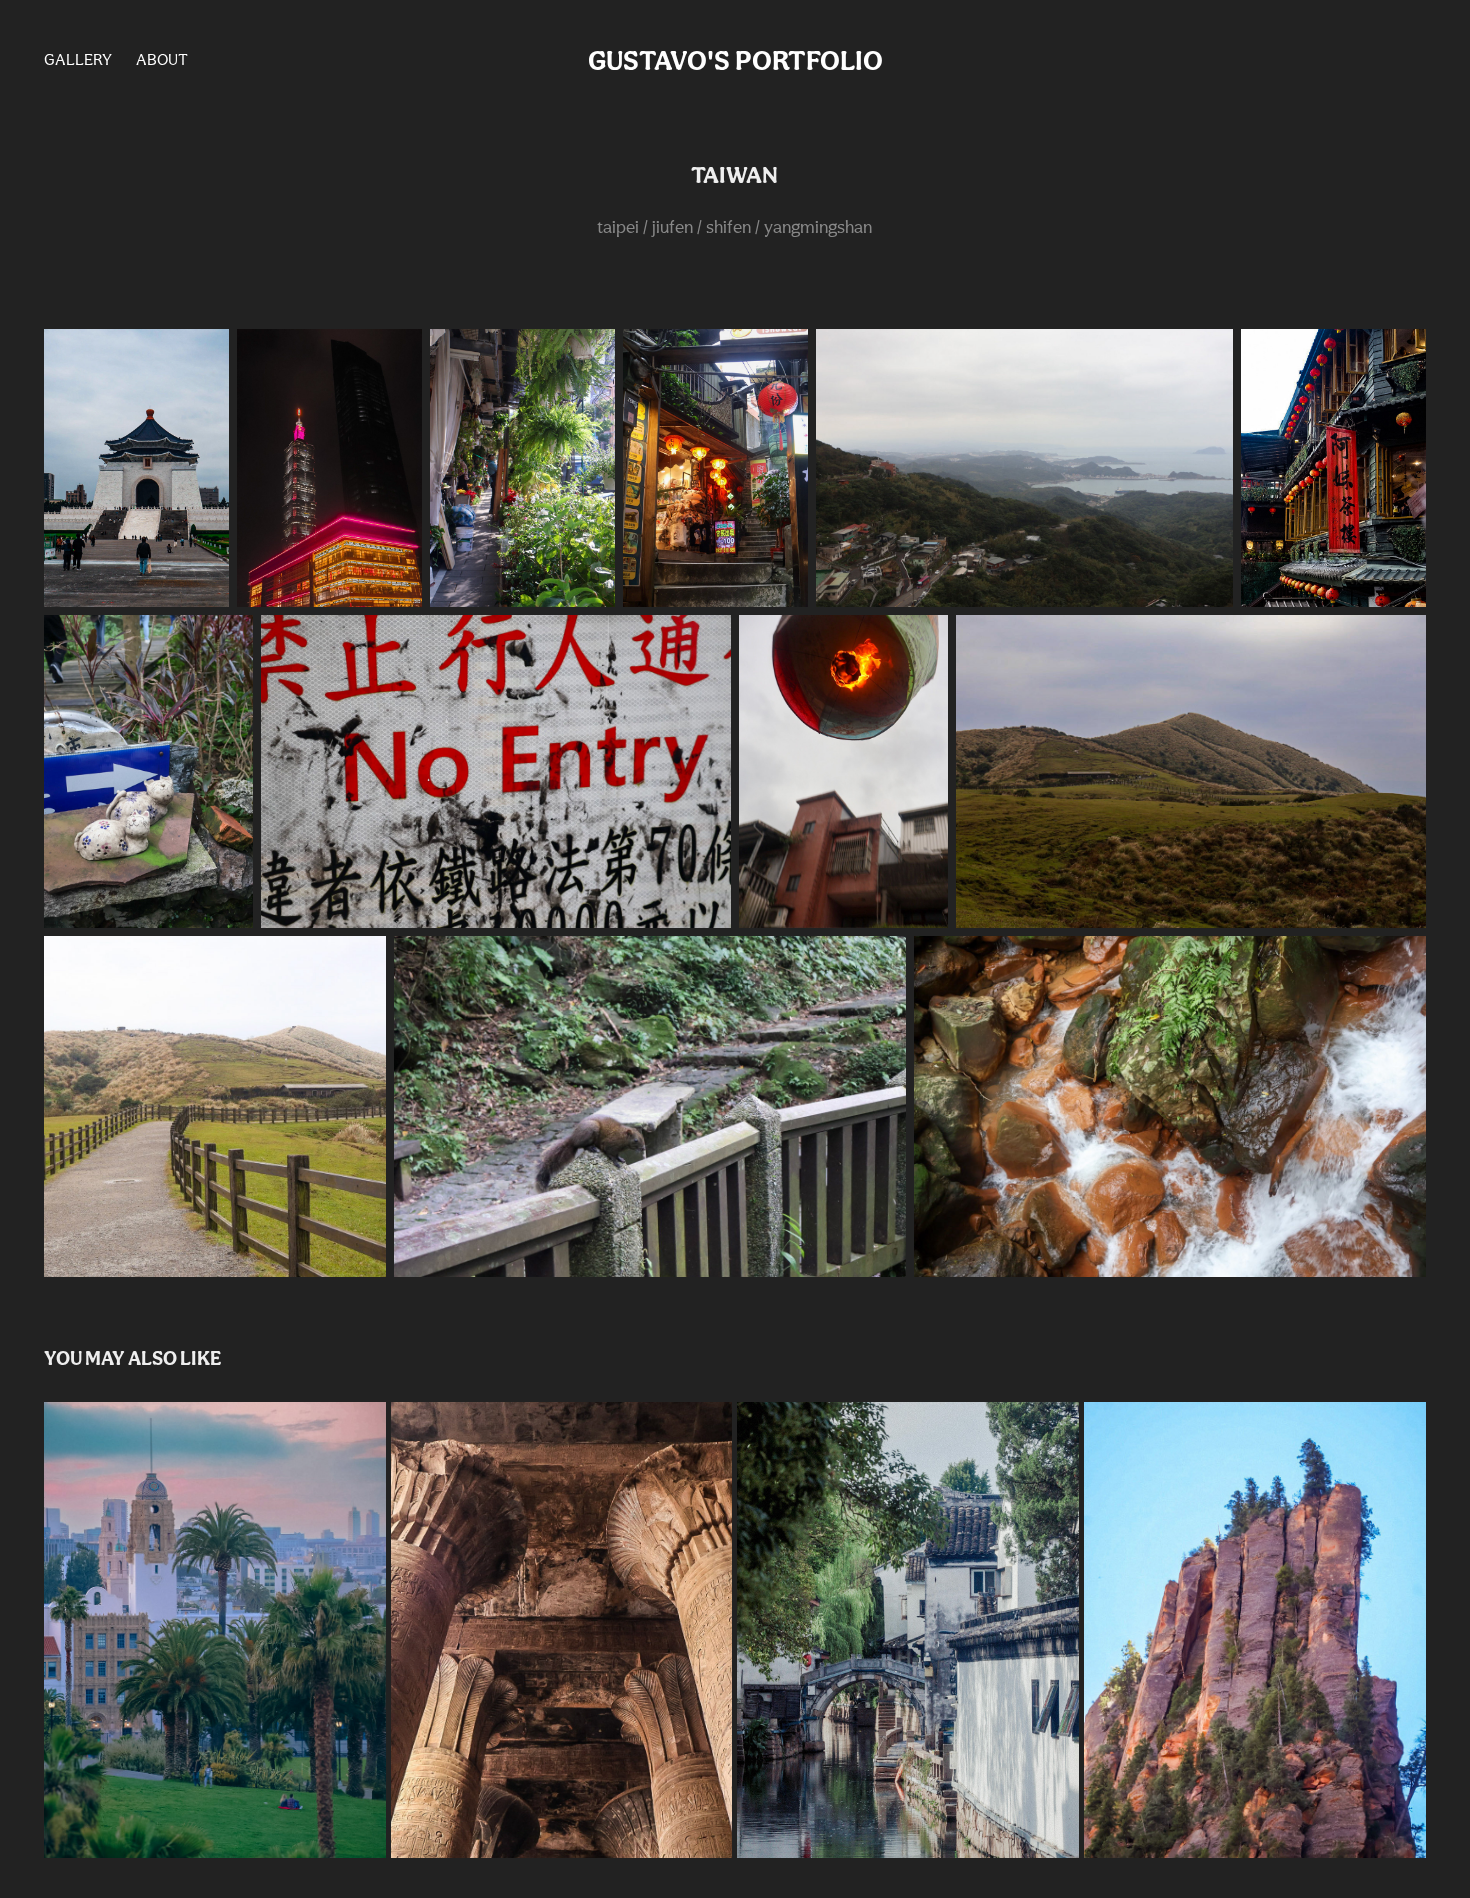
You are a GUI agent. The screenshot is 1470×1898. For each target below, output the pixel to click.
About (162, 59)
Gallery (78, 59)
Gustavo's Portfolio (735, 60)
